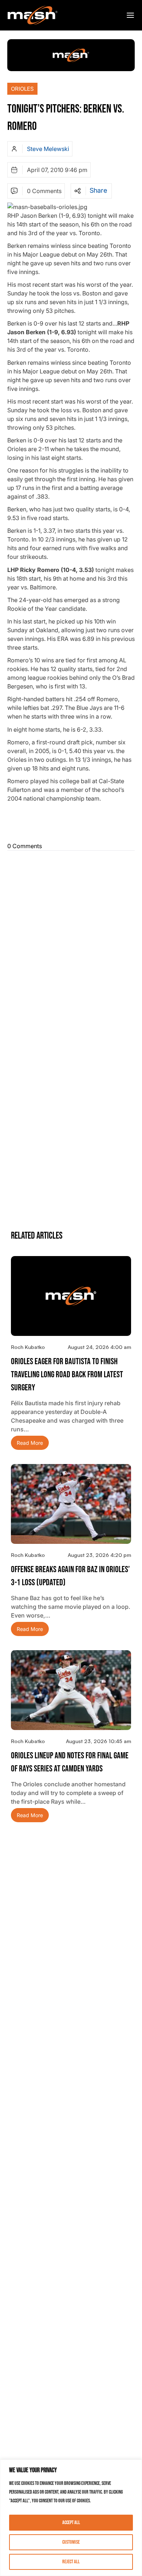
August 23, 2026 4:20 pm (99, 1555)
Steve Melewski (48, 149)
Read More (30, 1443)
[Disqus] (71, 944)
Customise (71, 2542)
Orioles (22, 89)
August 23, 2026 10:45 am (98, 1741)
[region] (71, 2518)
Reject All (71, 2562)
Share (98, 191)
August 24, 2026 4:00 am (99, 1347)
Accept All (71, 2522)
